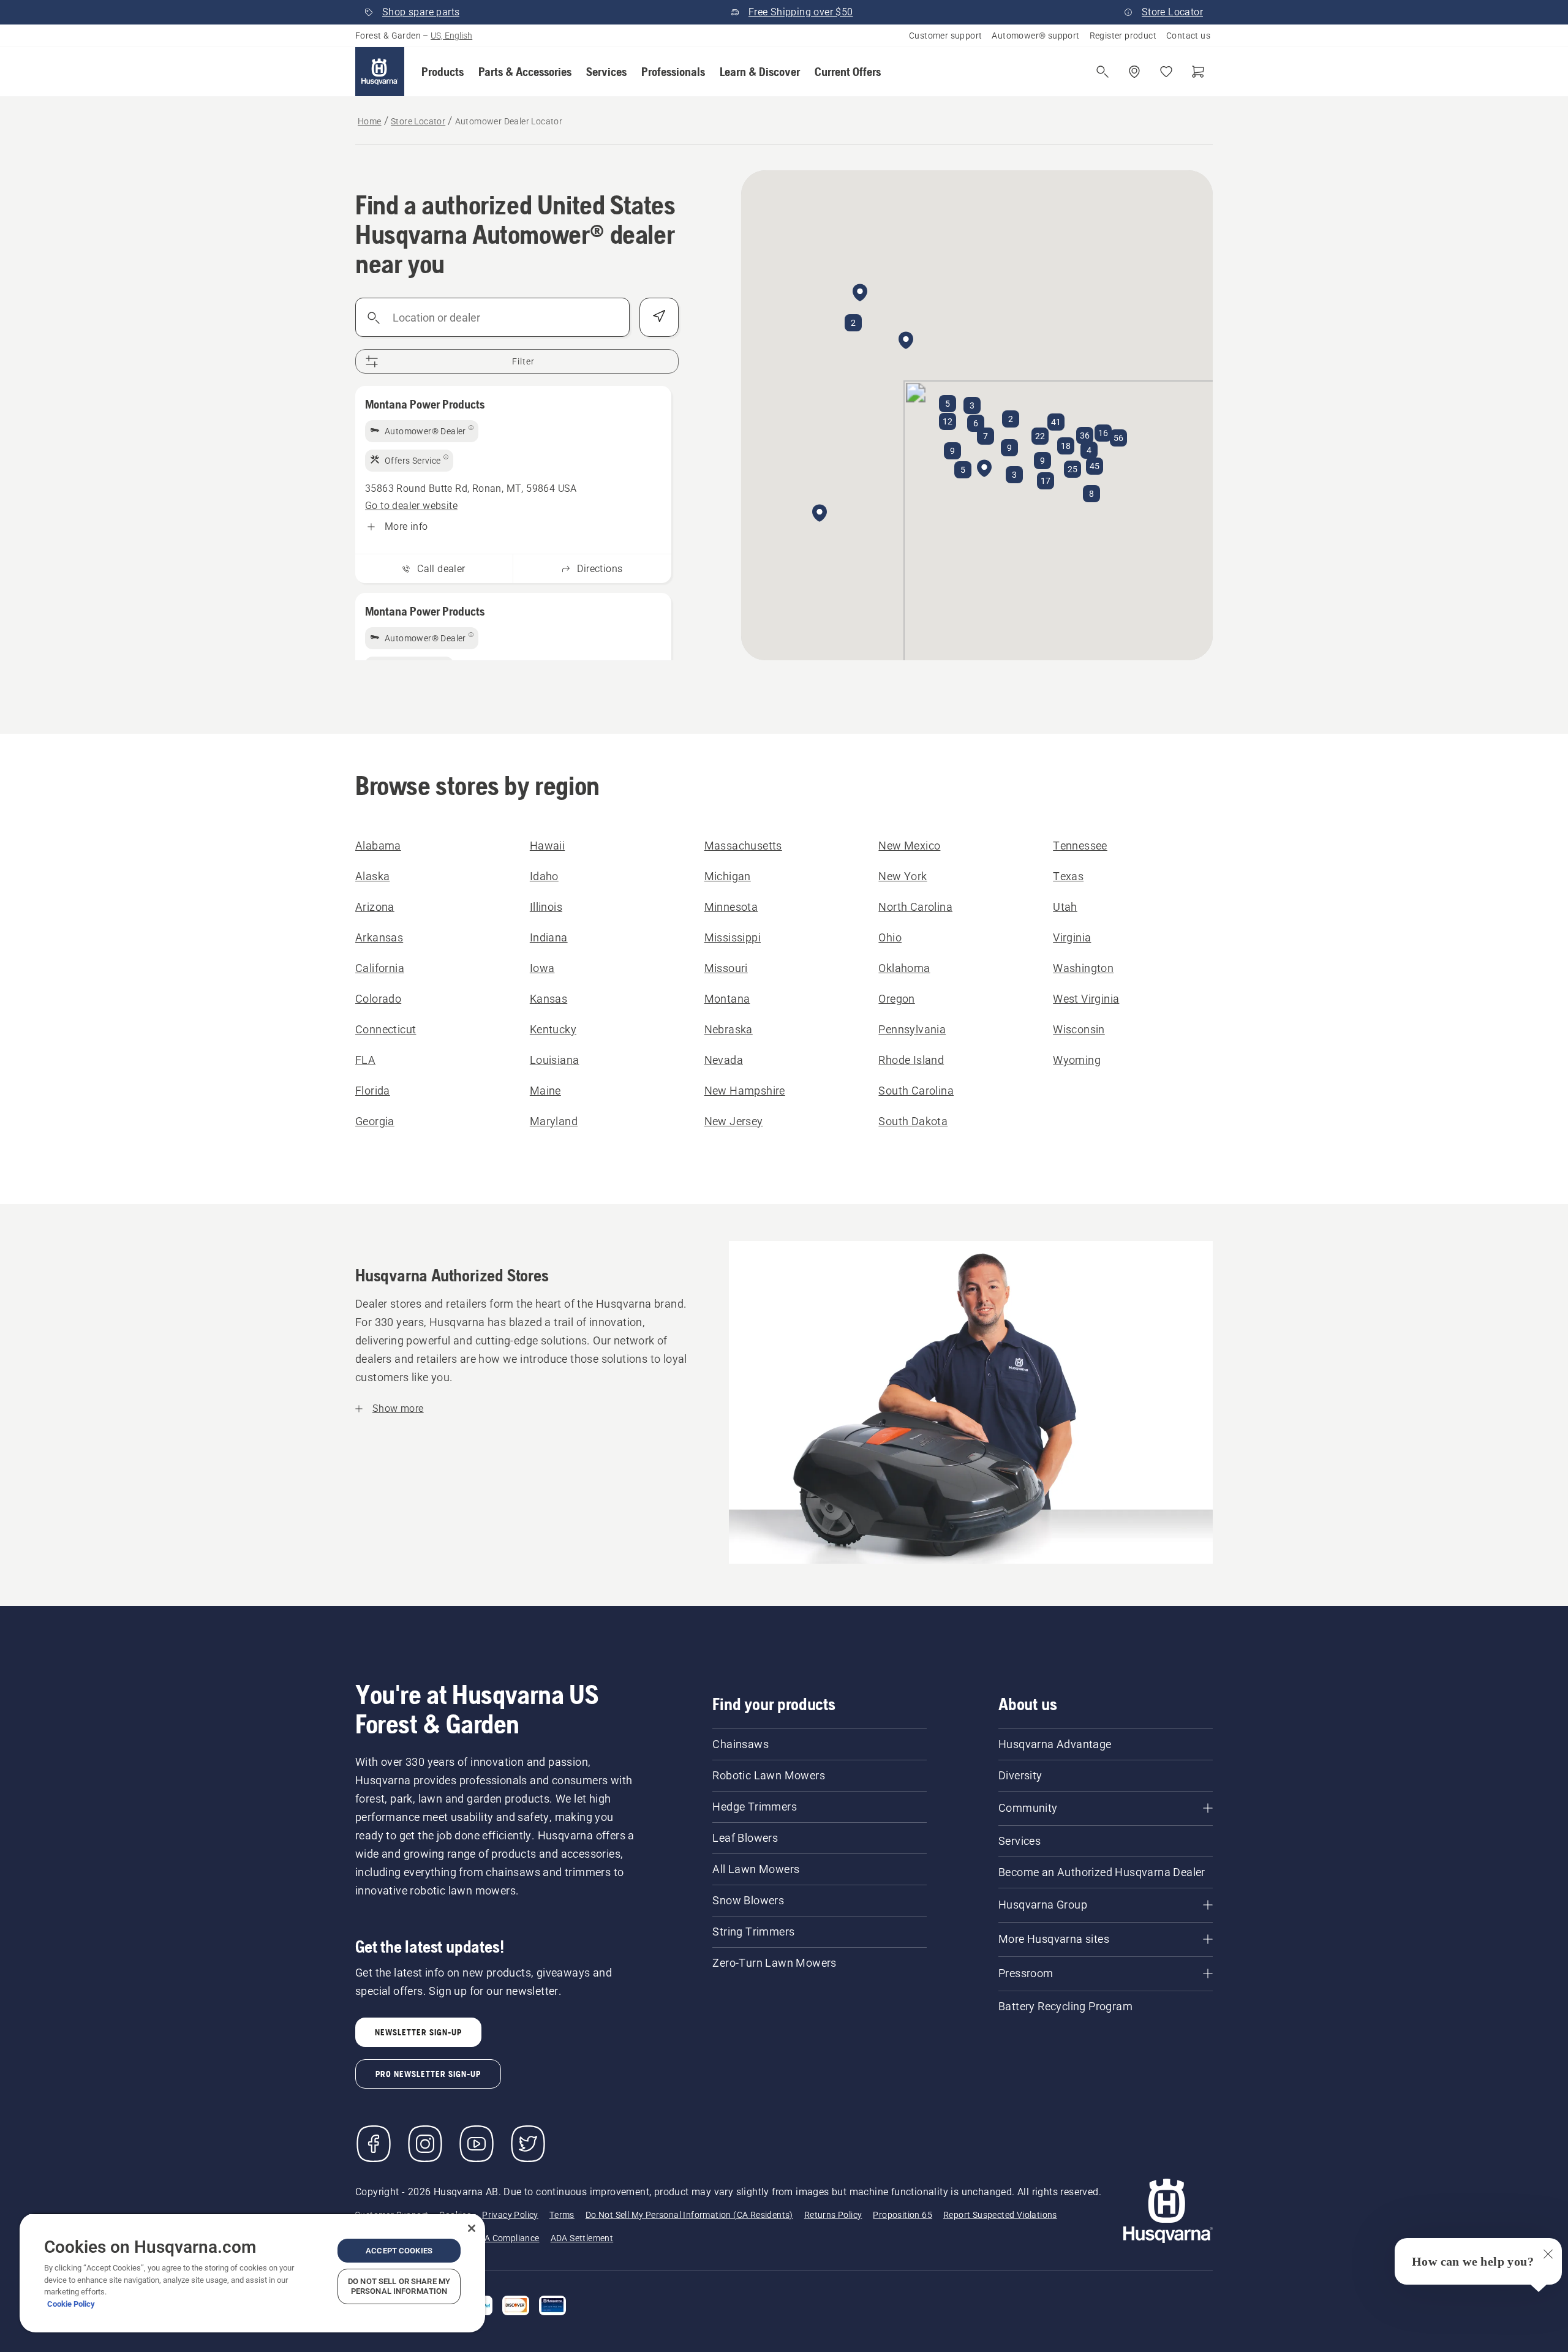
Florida (373, 1091)
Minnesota (731, 907)
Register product (1123, 36)
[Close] (472, 2228)
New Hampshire (745, 1091)
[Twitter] (528, 2144)
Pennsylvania (912, 1029)
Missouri (726, 968)
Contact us (1188, 36)
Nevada (724, 1060)
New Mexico (909, 846)
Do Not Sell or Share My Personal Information (399, 2286)
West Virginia (1086, 999)
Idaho (544, 876)
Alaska (372, 876)
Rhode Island (911, 1060)
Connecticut (386, 1029)
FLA (365, 1060)
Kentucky (553, 1029)
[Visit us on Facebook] (374, 2144)
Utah (1065, 907)
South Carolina (916, 1091)
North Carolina (915, 907)
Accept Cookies (399, 2251)
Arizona (375, 907)
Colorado (378, 999)
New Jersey (734, 1121)
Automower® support (1035, 36)
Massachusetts (743, 846)
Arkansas (379, 937)
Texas (1068, 876)
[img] (422, 431)
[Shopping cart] (1198, 72)
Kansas (548, 999)
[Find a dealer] (1134, 72)
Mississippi (733, 937)
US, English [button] (451, 36)
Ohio (890, 937)
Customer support (945, 36)
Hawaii (547, 846)
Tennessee (1080, 846)
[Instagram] (425, 2144)
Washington (1083, 968)
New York (903, 876)
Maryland (554, 1121)
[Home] (380, 72)
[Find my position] (659, 317)
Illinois (546, 907)
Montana (727, 999)
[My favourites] (1166, 72)
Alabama (378, 846)
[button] (443, 72)
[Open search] (1102, 72)
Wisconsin (1079, 1029)
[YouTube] (477, 2144)
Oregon (896, 999)
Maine (545, 1091)
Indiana (549, 937)
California (380, 968)
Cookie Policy (71, 2304)
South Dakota (913, 1121)
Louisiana (555, 1060)
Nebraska (729, 1029)
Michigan (728, 876)
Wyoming (1077, 1060)
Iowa (542, 968)
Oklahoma (904, 968)
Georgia (375, 1121)
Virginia (1072, 937)
